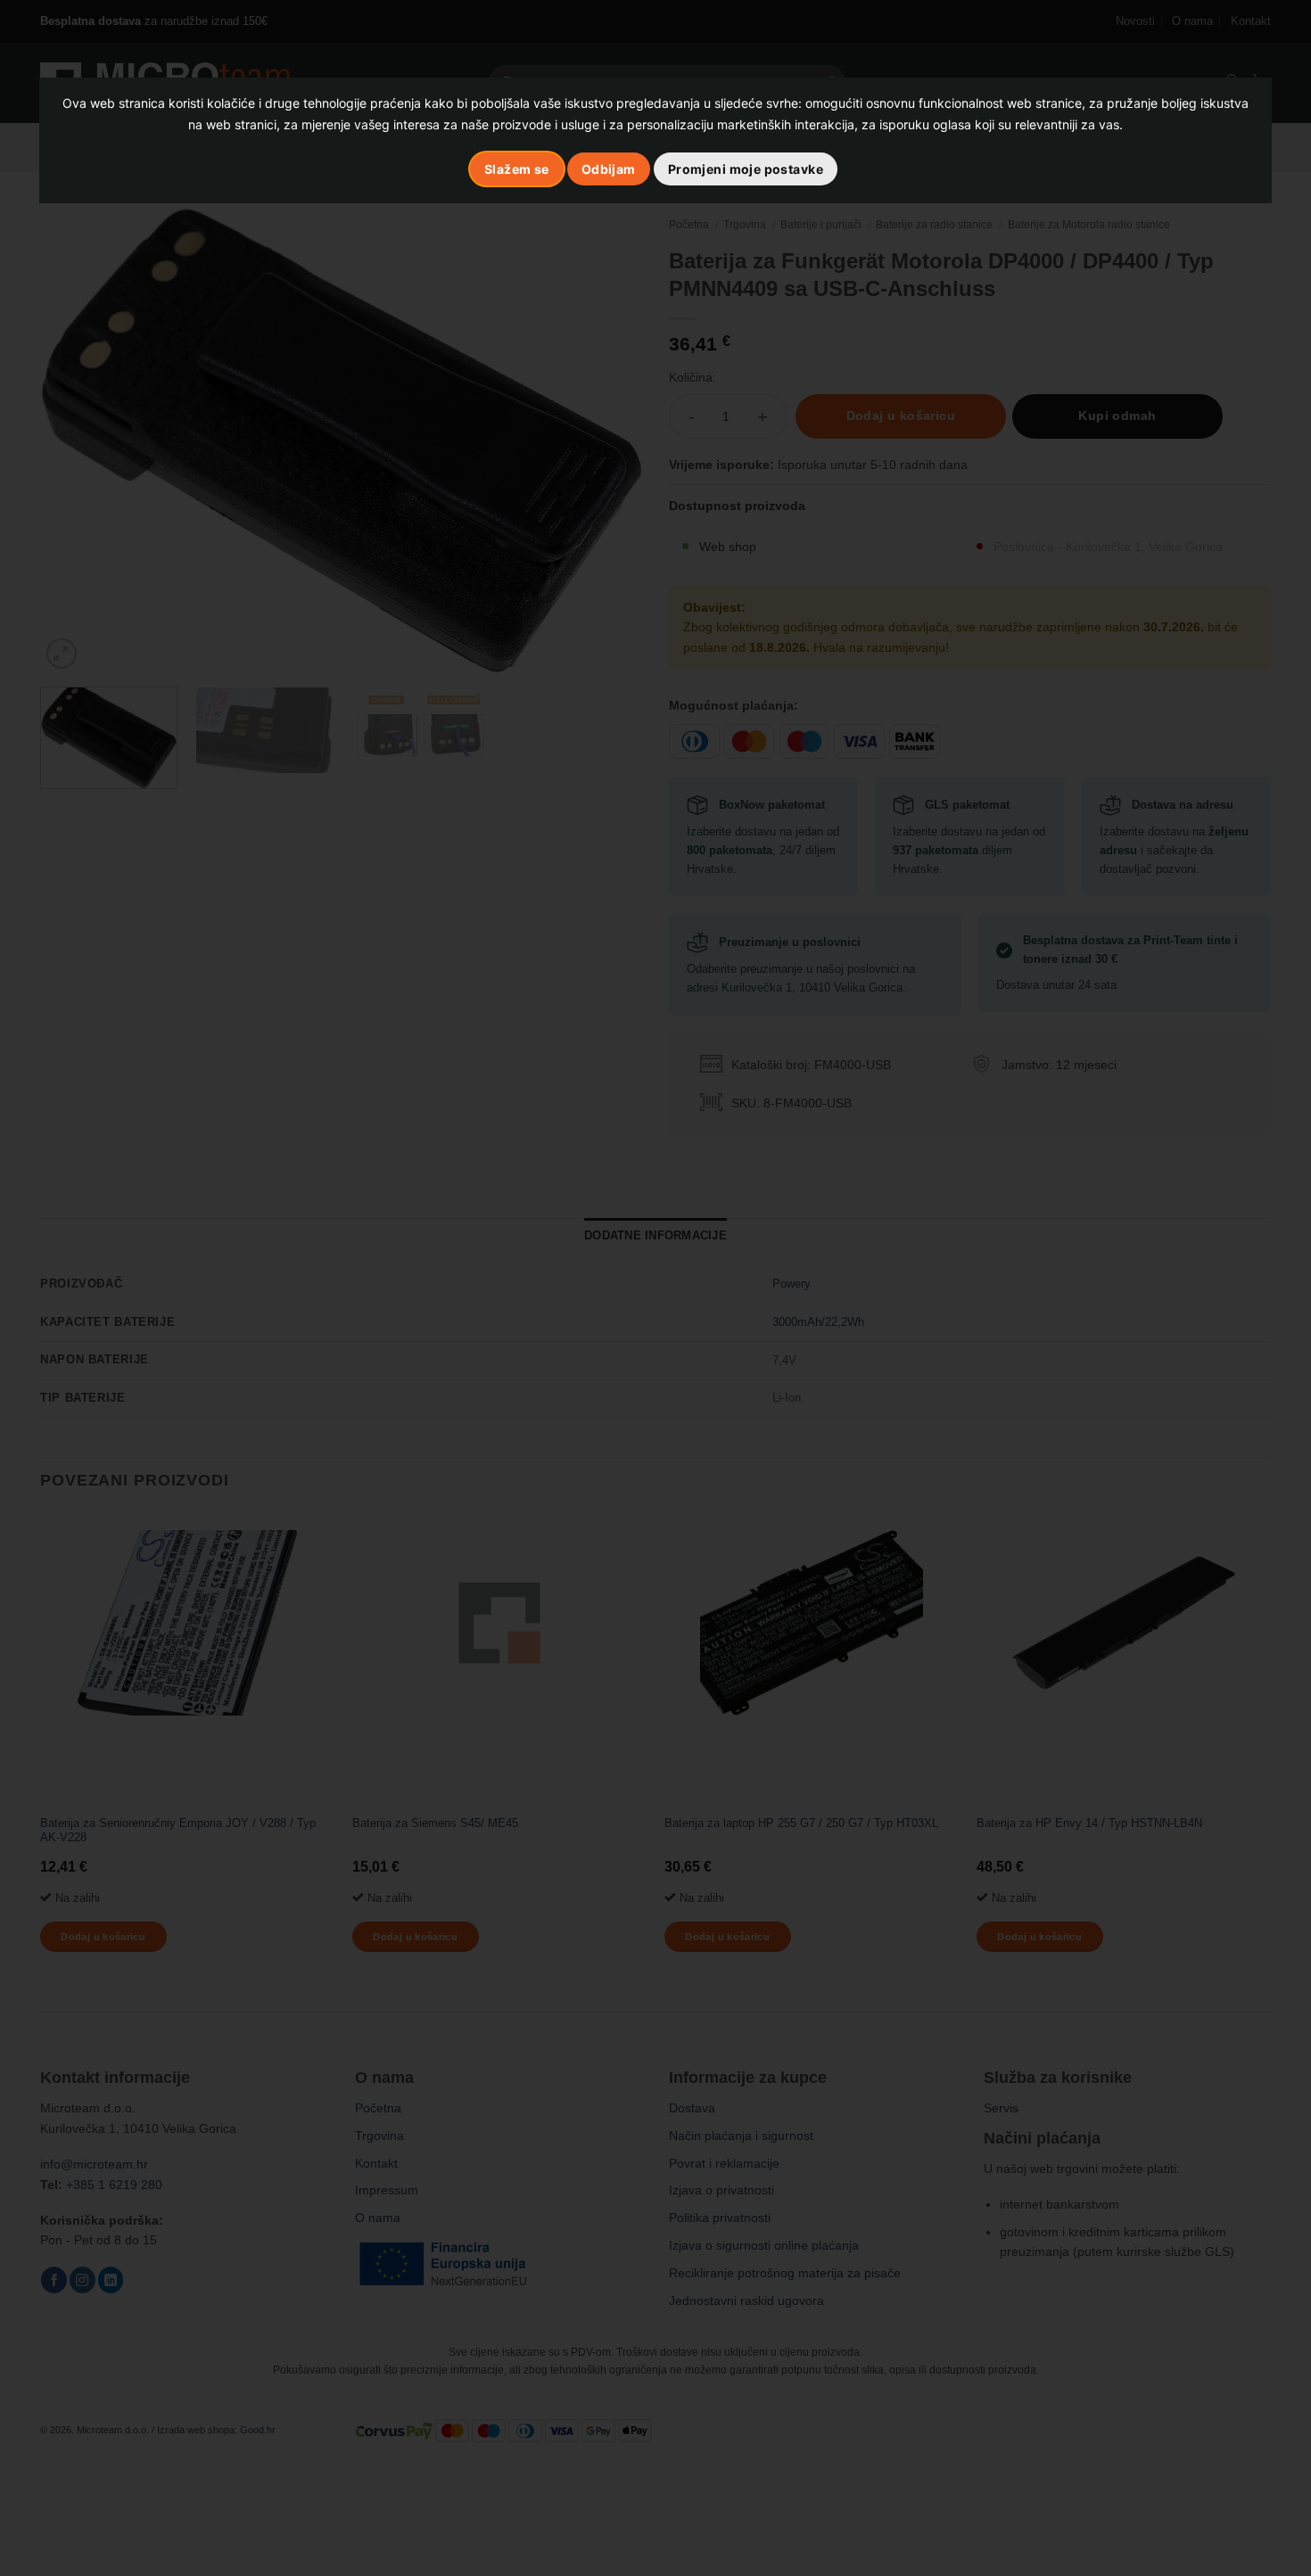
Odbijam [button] (609, 169)
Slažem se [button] (517, 169)
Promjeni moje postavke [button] (746, 169)
